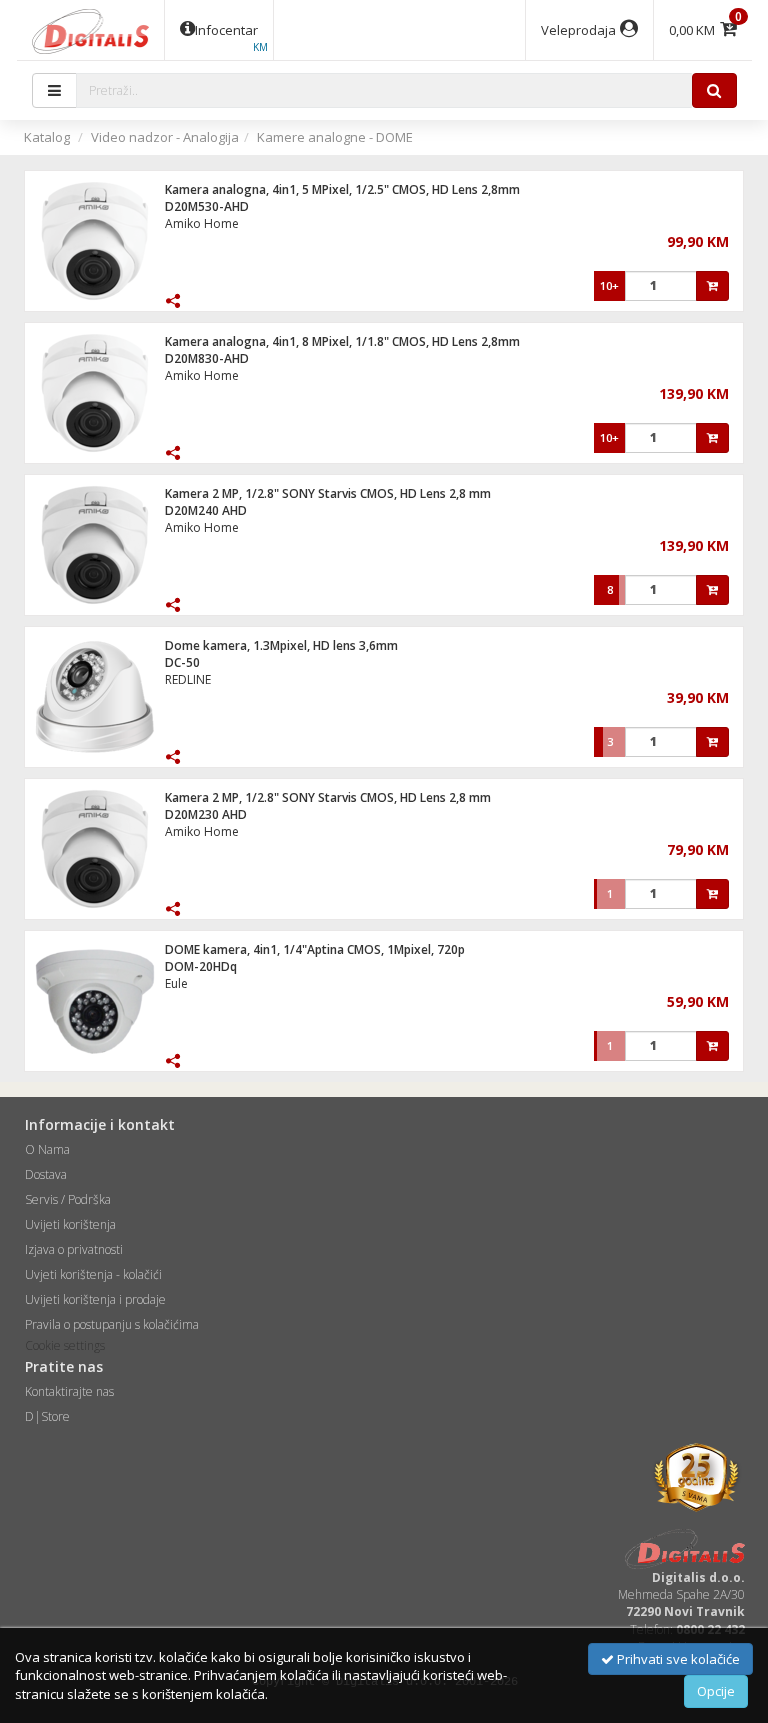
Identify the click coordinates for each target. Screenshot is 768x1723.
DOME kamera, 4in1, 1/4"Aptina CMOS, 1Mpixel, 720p (315, 949)
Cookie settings (65, 1345)
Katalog (47, 137)
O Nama (47, 1149)
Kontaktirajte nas (69, 1391)
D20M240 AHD (206, 510)
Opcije (716, 1691)
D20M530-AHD (207, 206)
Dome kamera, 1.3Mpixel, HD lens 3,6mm (281, 645)
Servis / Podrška (68, 1199)
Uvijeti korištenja (70, 1224)
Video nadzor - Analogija (165, 137)
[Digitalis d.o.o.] (91, 30)
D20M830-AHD (207, 358)
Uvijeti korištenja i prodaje (95, 1299)
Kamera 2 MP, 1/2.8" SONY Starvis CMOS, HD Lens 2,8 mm (328, 493)
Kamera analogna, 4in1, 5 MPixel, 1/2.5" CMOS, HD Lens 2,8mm (342, 189)
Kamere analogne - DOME (335, 137)
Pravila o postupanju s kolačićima (112, 1324)
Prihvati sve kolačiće (677, 1659)
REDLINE (188, 679)
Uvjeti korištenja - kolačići (93, 1274)
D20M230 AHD (206, 814)
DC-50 (182, 662)
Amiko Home (202, 223)
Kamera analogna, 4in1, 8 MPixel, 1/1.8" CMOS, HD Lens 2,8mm (342, 341)
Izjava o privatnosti (74, 1249)
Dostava (46, 1174)
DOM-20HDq (201, 966)
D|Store (47, 1416)
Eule (176, 983)
